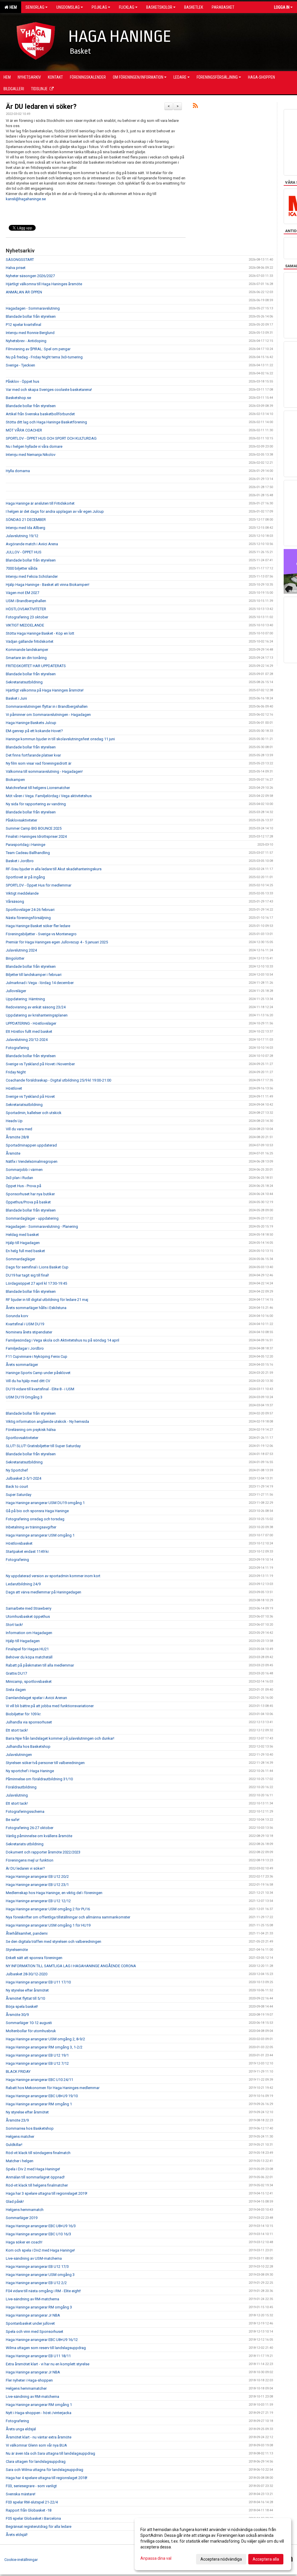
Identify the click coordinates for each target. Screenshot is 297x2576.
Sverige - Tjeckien (20, 365)
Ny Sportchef (17, 1470)
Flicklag (127, 7)
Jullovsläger (16, 991)
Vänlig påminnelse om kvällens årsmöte (39, 1836)
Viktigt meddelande (22, 893)
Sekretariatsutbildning (24, 682)
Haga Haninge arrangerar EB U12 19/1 (37, 2055)
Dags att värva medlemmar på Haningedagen (44, 1592)
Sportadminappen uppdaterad (31, 1145)
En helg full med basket (25, 1251)
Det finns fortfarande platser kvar (33, 755)
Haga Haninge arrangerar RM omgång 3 (39, 2307)
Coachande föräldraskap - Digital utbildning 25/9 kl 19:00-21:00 (58, 1080)
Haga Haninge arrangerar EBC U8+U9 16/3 (41, 2226)
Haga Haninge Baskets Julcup (31, 723)
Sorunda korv (17, 1316)
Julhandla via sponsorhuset (29, 1722)
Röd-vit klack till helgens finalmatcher (37, 2185)
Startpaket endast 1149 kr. (28, 1551)
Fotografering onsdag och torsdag (35, 1519)
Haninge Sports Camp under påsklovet (38, 1373)
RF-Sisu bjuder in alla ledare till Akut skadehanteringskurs (54, 869)
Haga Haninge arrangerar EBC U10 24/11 (39, 2080)
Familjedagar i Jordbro (25, 1348)
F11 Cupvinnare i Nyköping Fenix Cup (37, 1356)
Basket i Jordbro (20, 861)
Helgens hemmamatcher (26, 2388)
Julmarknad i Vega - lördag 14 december (40, 983)
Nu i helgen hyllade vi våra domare (34, 446)
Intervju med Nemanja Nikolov (31, 455)
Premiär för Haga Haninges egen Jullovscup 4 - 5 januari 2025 (57, 942)
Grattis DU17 (16, 1673)
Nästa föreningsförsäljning (28, 918)
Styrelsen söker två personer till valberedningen (45, 1763)
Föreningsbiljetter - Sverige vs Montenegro (41, 934)
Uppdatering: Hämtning (25, 999)
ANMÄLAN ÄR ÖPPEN (24, 292)
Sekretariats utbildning (25, 1844)
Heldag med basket (22, 1235)
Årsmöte (13, 1153)
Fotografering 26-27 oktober (30, 1828)
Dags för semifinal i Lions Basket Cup (37, 1267)
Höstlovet (14, 1088)
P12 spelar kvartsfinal (23, 325)
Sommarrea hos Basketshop (30, 2128)
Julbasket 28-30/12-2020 (27, 1974)
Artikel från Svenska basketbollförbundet (40, 414)
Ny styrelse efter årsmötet (27, 1990)
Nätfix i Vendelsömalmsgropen (32, 1161)
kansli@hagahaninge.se (26, 199)
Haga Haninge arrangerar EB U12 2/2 (36, 2283)
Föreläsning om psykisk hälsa (31, 1430)
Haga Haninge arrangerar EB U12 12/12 (38, 1901)
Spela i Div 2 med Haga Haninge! (33, 2169)
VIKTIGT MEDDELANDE (25, 625)
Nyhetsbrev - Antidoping (26, 341)
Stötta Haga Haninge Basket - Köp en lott (40, 633)
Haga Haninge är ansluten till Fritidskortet (40, 503)
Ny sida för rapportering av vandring (36, 804)
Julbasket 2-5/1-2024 (23, 1478)
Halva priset (16, 268)
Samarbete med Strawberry (29, 1608)
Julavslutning (17, 1795)
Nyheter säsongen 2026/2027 (30, 276)
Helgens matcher (20, 2137)
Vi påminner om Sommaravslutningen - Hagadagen (48, 715)
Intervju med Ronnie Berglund (30, 333)
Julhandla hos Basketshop (28, 1746)
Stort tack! (14, 1625)
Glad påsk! (15, 2202)
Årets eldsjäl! (17, 2535)
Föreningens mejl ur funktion (30, 1860)
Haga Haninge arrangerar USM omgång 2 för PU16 (48, 1909)
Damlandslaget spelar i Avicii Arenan (36, 1698)
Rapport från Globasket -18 (29, 2510)
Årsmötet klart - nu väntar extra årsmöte (39, 2437)
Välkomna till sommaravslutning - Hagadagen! (44, 771)
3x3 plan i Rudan (19, 1178)
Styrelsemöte (17, 1950)
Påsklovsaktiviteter (21, 820)
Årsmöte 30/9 (17, 2015)
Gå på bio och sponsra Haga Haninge (37, 1511)
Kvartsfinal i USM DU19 (25, 1324)
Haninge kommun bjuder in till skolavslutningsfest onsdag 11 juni (60, 739)
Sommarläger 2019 (22, 2218)
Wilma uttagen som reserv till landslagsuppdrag (46, 2348)
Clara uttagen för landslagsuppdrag (36, 2462)
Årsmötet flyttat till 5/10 (25, 1998)
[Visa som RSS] (195, 107)
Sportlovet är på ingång (25, 877)
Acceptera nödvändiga (221, 2559)
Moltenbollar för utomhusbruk (31, 2031)
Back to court (17, 1486)
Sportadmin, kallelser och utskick (34, 1113)
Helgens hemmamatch (25, 2210)
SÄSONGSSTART (20, 260)
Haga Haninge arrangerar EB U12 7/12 (37, 2063)
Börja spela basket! (22, 2007)
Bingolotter (15, 958)
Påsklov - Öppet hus (22, 381)
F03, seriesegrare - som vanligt (31, 2486)
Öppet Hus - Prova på (23, 1186)
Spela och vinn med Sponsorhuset (35, 2332)
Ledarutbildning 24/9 (23, 1584)
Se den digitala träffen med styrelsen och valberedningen (54, 1942)
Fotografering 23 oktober (27, 617)
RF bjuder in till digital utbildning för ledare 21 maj (47, 1300)
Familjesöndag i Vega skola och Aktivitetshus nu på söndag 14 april (63, 1340)
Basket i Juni (16, 698)
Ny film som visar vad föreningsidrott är (39, 763)
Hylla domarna (18, 471)
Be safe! (13, 1820)
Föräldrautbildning (21, 1787)
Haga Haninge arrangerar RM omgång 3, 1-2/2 (44, 2047)
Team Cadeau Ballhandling (28, 853)
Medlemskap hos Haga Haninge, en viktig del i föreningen (54, 1893)
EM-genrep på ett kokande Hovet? (34, 731)
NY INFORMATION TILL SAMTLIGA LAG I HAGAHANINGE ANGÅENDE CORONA (71, 1966)
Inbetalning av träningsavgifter (31, 1527)
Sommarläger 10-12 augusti (29, 2023)
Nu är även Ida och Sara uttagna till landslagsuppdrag (50, 2453)
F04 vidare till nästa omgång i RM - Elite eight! (43, 2291)
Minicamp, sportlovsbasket (29, 1681)
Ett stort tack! (17, 1730)
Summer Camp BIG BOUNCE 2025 (34, 828)
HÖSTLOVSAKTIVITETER (26, 609)
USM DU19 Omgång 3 (24, 1397)
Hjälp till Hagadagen (23, 1243)
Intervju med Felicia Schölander (32, 576)
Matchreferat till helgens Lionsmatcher (38, 788)
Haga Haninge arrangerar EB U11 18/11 (38, 2356)
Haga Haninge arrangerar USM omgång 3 (40, 2275)
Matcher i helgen (20, 2161)
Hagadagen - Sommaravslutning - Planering (42, 1226)
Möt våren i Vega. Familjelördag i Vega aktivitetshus (49, 796)
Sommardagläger (20, 1259)
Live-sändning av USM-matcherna (34, 2258)
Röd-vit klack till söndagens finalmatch (38, 2153)
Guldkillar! (14, 2145)
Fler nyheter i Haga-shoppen (29, 2380)
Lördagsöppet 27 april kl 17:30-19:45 (36, 1283)
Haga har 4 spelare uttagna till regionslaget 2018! (47, 2478)
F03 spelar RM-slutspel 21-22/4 (32, 2502)
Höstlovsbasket (19, 1543)
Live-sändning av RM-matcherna (32, 2299)
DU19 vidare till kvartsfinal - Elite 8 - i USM (40, 1389)
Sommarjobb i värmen (24, 1170)
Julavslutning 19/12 (22, 536)
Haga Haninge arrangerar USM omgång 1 (40, 1535)
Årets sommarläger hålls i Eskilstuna (36, 1308)
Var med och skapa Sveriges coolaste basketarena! (49, 390)
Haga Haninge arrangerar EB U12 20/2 (37, 1877)
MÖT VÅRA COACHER (24, 430)
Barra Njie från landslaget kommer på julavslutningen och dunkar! (60, 1738)
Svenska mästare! (21, 2494)
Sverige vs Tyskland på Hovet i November (40, 1064)
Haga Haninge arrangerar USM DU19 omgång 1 (45, 1503)
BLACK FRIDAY (18, 2072)
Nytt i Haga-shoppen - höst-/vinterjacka (39, 2413)
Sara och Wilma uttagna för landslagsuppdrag (45, 2470)
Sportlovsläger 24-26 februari (30, 910)
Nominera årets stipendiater (29, 1332)
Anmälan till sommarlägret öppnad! (35, 2177)
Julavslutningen (19, 1755)
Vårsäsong (15, 901)
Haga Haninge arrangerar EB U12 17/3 (37, 2267)
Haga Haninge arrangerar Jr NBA (33, 2315)
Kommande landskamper (27, 650)
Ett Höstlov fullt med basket (29, 1031)
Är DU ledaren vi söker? (41, 107)
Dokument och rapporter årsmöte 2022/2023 (43, 1852)
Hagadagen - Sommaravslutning (33, 308)
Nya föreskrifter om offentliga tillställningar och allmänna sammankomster (68, 1917)
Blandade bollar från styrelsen (31, 316)
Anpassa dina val (156, 2558)
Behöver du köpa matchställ (29, 1657)
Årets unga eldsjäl (21, 2429)
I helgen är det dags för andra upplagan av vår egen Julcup (55, 511)
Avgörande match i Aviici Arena (32, 544)
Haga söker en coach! (24, 2242)
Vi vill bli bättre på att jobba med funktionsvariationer (50, 1706)
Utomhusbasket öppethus (28, 1616)
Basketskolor (159, 7)
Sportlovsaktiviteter (22, 1438)
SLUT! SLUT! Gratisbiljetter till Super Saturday (43, 1446)
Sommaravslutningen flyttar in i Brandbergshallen (47, 706)
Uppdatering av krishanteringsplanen (37, 1015)
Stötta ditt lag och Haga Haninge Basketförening (46, 422)
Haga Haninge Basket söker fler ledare (38, 926)
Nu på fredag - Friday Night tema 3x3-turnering (44, 357)
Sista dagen (16, 1690)
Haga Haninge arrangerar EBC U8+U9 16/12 (42, 2340)
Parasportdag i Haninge (26, 845)
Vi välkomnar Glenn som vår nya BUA (36, 2445)
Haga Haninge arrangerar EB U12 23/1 (37, 1885)
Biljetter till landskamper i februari (34, 975)
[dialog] (213, 2544)
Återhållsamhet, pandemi (27, 1933)
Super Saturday (19, 1495)
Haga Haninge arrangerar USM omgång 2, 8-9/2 (45, 2039)
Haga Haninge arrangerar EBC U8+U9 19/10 (42, 2096)
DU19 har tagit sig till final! (27, 1275)
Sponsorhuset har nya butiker (30, 1194)
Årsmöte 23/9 (17, 2120)
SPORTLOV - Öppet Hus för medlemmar (39, 885)
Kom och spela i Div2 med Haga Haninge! (40, 2250)
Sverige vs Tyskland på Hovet (30, 1096)
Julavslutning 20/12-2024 (27, 1040)
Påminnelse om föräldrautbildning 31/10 (39, 1779)
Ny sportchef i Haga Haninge (30, 1771)
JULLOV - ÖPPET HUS (24, 552)
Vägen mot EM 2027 (22, 593)
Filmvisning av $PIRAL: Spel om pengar (38, 349)
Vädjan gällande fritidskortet (30, 641)
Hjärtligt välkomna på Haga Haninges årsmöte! (45, 690)
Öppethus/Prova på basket (28, 1202)
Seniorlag (35, 7)
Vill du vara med (19, 1129)
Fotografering (17, 1048)
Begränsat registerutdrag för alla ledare (39, 2527)
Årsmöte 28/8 (17, 1137)
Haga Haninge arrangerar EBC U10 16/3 (38, 2234)
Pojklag (99, 7)
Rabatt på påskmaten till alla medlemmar (40, 1665)
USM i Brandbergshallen (26, 601)
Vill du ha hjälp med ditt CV (28, 1381)
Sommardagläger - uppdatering (32, 1218)
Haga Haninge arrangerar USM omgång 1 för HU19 (48, 1925)
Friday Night (16, 1072)
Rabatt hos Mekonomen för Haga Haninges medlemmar (53, 2088)
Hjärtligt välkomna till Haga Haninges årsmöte (44, 284)
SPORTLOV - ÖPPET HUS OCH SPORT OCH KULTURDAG (51, 438)
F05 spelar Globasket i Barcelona (33, 2518)
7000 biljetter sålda (22, 568)
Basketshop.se (18, 398)
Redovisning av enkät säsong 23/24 (36, 1007)
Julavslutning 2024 (21, 950)
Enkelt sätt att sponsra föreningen (34, 1958)
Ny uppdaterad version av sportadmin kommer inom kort (53, 1576)
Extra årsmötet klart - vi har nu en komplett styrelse (48, 2364)
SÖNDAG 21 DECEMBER (26, 520)
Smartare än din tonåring (26, 658)
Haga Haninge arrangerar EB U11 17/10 (38, 1982)
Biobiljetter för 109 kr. (23, 1714)
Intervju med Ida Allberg (26, 528)
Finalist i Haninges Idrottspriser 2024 (36, 836)
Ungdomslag (68, 7)
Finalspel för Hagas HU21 (27, 1649)
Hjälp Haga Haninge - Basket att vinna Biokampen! (48, 585)
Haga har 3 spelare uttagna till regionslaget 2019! (47, 2193)
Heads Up (14, 1121)
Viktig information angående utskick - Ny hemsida (47, 1421)
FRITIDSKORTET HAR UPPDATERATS (36, 666)
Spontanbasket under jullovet (30, 2323)
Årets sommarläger (22, 1365)
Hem (12, 7)
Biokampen (15, 780)
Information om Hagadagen (29, 1633)
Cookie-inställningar (21, 2560)
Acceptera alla (266, 2559)
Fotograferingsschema (25, 1811)
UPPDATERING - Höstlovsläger (31, 1023)
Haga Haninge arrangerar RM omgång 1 (39, 2104)
